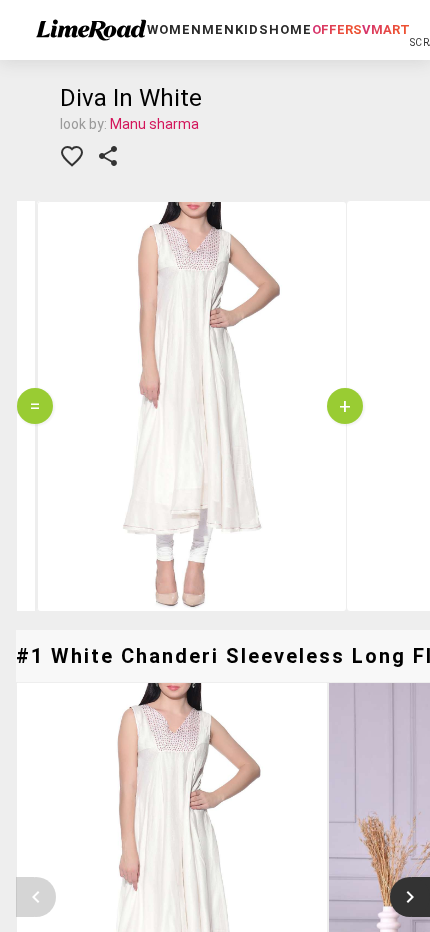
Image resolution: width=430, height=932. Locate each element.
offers (337, 29)
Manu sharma (154, 124)
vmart (386, 29)
